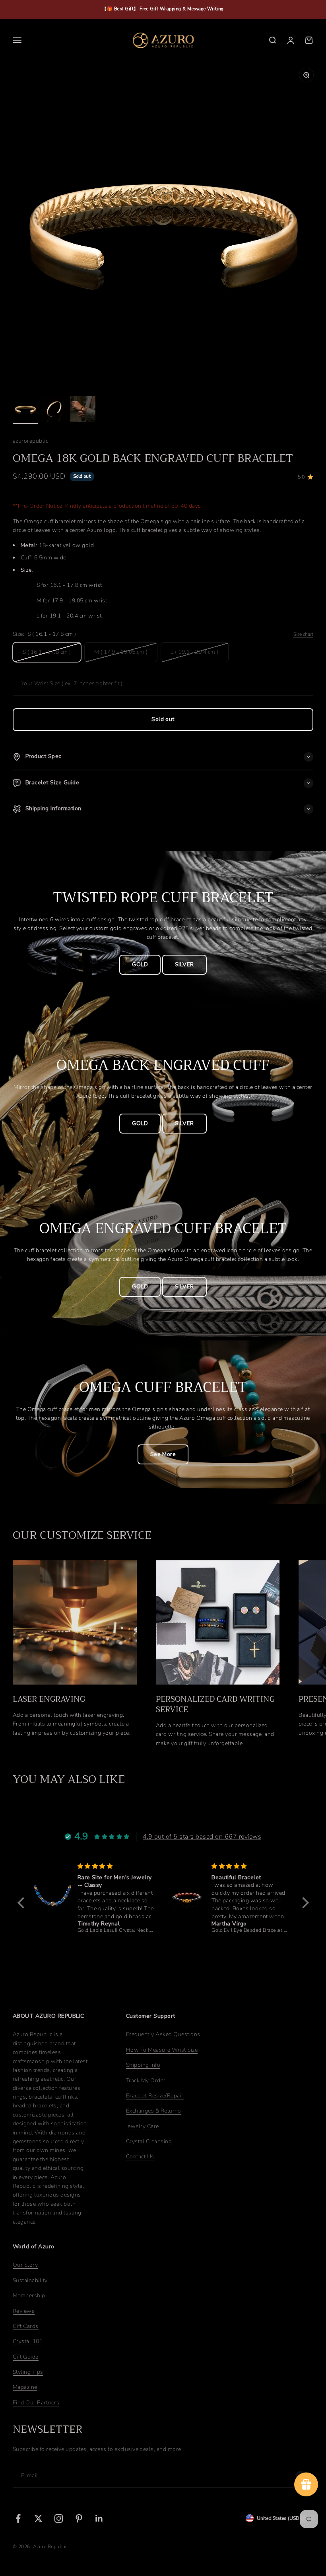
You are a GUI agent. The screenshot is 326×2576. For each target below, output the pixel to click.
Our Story (25, 2265)
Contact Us (140, 2157)
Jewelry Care (143, 2126)
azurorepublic (30, 441)
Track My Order (146, 2081)
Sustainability (30, 2280)
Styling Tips (28, 2372)
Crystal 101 (28, 2341)
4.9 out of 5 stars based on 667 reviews (202, 1837)
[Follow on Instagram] (59, 2518)
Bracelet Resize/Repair (155, 2096)
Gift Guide (26, 2357)
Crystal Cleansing (149, 2141)
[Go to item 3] (83, 410)
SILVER (184, 965)
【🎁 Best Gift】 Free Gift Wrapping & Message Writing (163, 9)
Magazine (25, 2387)
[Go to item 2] (54, 410)
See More (163, 1454)
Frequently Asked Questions (163, 2034)
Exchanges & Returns (153, 2111)
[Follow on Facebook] (18, 2518)
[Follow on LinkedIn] (99, 2518)
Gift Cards (26, 2326)
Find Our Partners (36, 2403)
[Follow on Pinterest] (79, 2518)
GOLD (140, 965)
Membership (29, 2296)
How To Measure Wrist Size (162, 2050)
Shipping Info (143, 2065)
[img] (48, 1866)
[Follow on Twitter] (38, 2518)
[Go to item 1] (25, 410)
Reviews (24, 2311)
